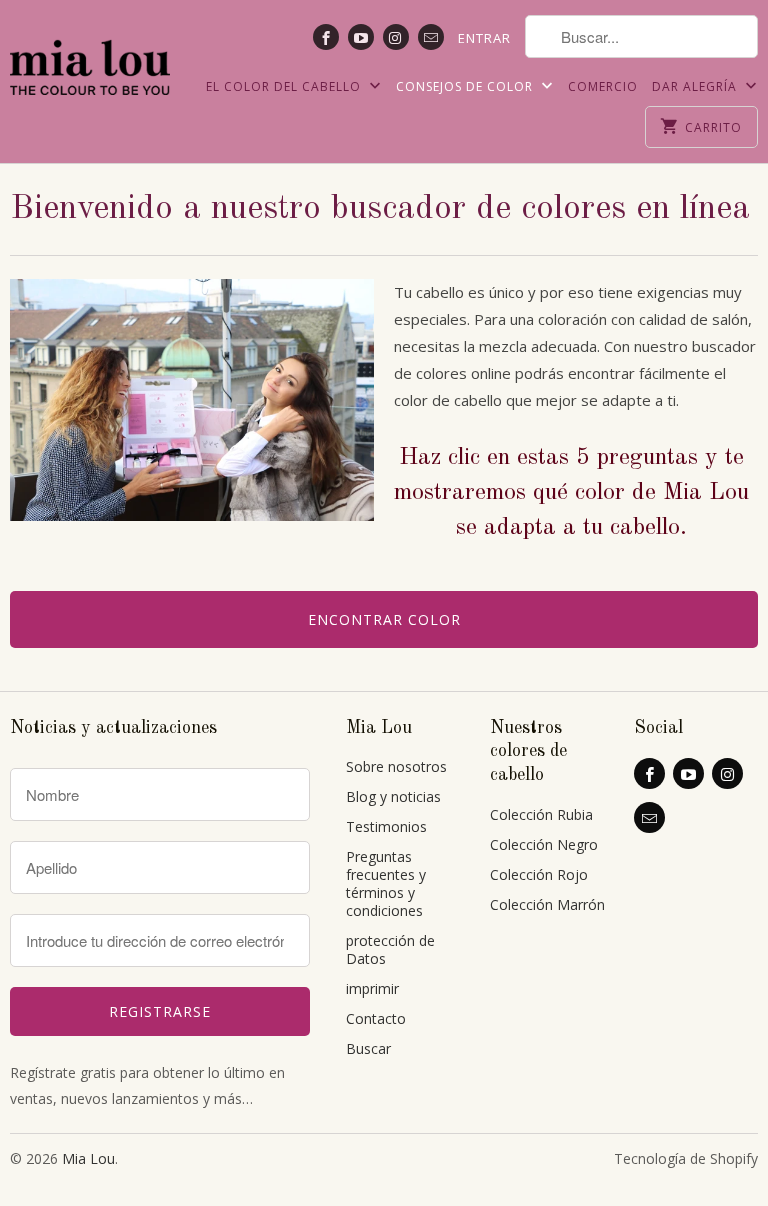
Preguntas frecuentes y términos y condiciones (386, 883)
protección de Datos (390, 949)
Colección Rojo (539, 874)
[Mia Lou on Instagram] (396, 37)
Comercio (603, 86)
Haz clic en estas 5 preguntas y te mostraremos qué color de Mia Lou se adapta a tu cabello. (571, 493)
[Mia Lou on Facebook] (326, 37)
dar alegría (696, 86)
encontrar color (384, 619)
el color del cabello (285, 86)
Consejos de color (466, 86)
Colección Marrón (547, 904)
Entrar (484, 38)
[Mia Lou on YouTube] (361, 37)
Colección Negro (544, 844)
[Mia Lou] (90, 55)
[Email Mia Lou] (431, 37)
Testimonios (386, 826)
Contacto (376, 1018)
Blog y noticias (393, 796)
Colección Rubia (541, 814)
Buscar (368, 1048)
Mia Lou (88, 1158)
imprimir (372, 988)
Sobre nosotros (396, 766)
